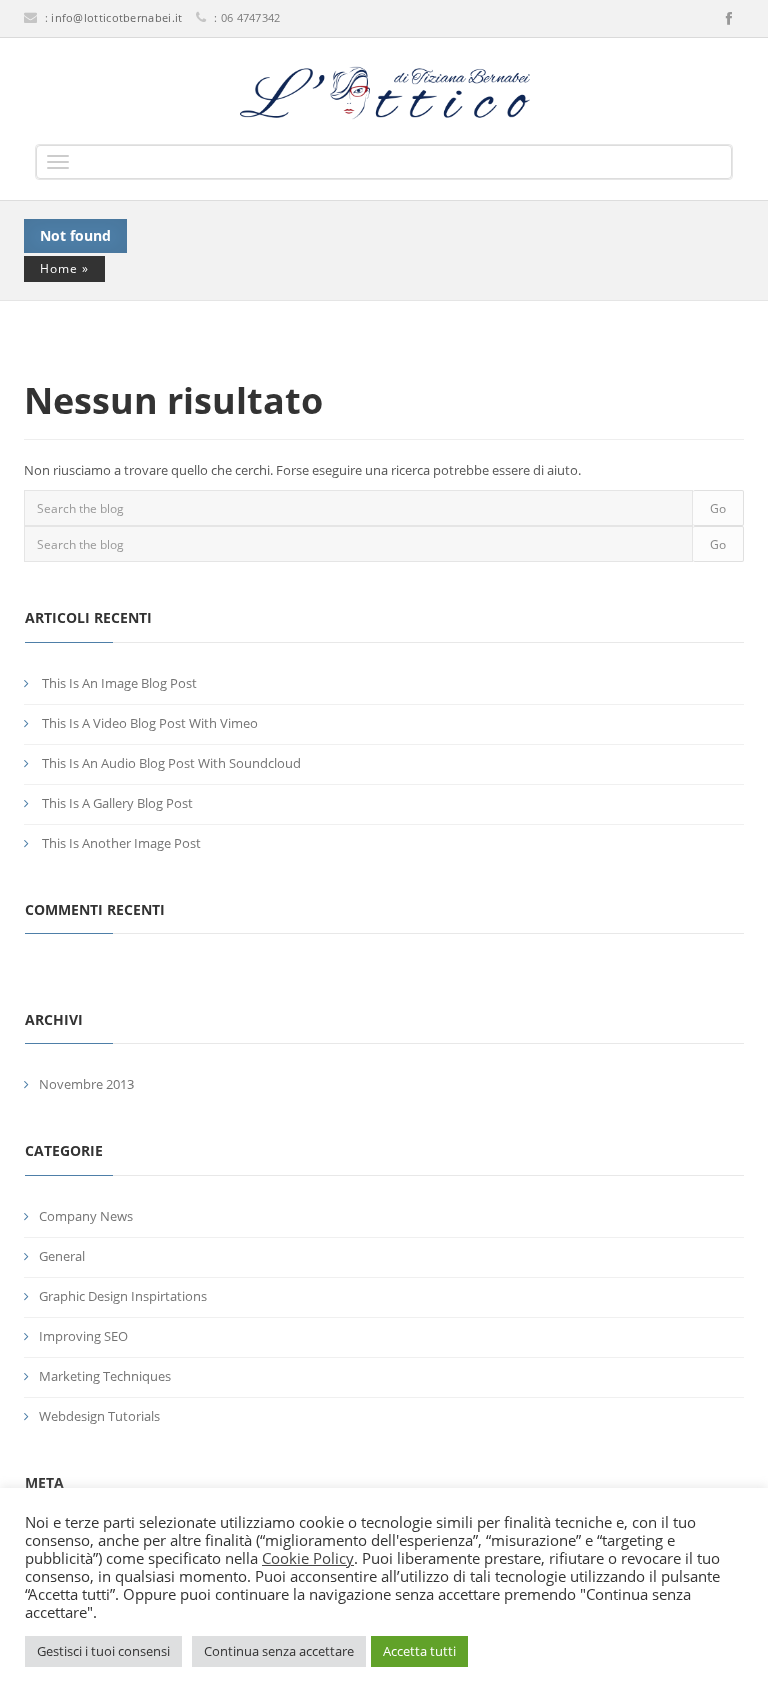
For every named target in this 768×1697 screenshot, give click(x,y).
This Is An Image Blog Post (119, 683)
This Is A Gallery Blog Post (117, 803)
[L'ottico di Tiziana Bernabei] (384, 93)
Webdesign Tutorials (99, 1416)
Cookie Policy (308, 1558)
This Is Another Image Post (121, 843)
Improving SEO (83, 1336)
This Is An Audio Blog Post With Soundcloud (171, 763)
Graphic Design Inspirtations (123, 1296)
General (62, 1256)
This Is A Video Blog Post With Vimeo (150, 723)
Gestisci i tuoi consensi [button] (103, 1651)
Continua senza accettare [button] (279, 1651)
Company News (86, 1216)
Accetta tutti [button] (419, 1651)
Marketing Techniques (105, 1376)
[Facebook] (729, 19)
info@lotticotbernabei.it (116, 17)
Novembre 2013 (86, 1084)
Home (59, 268)
